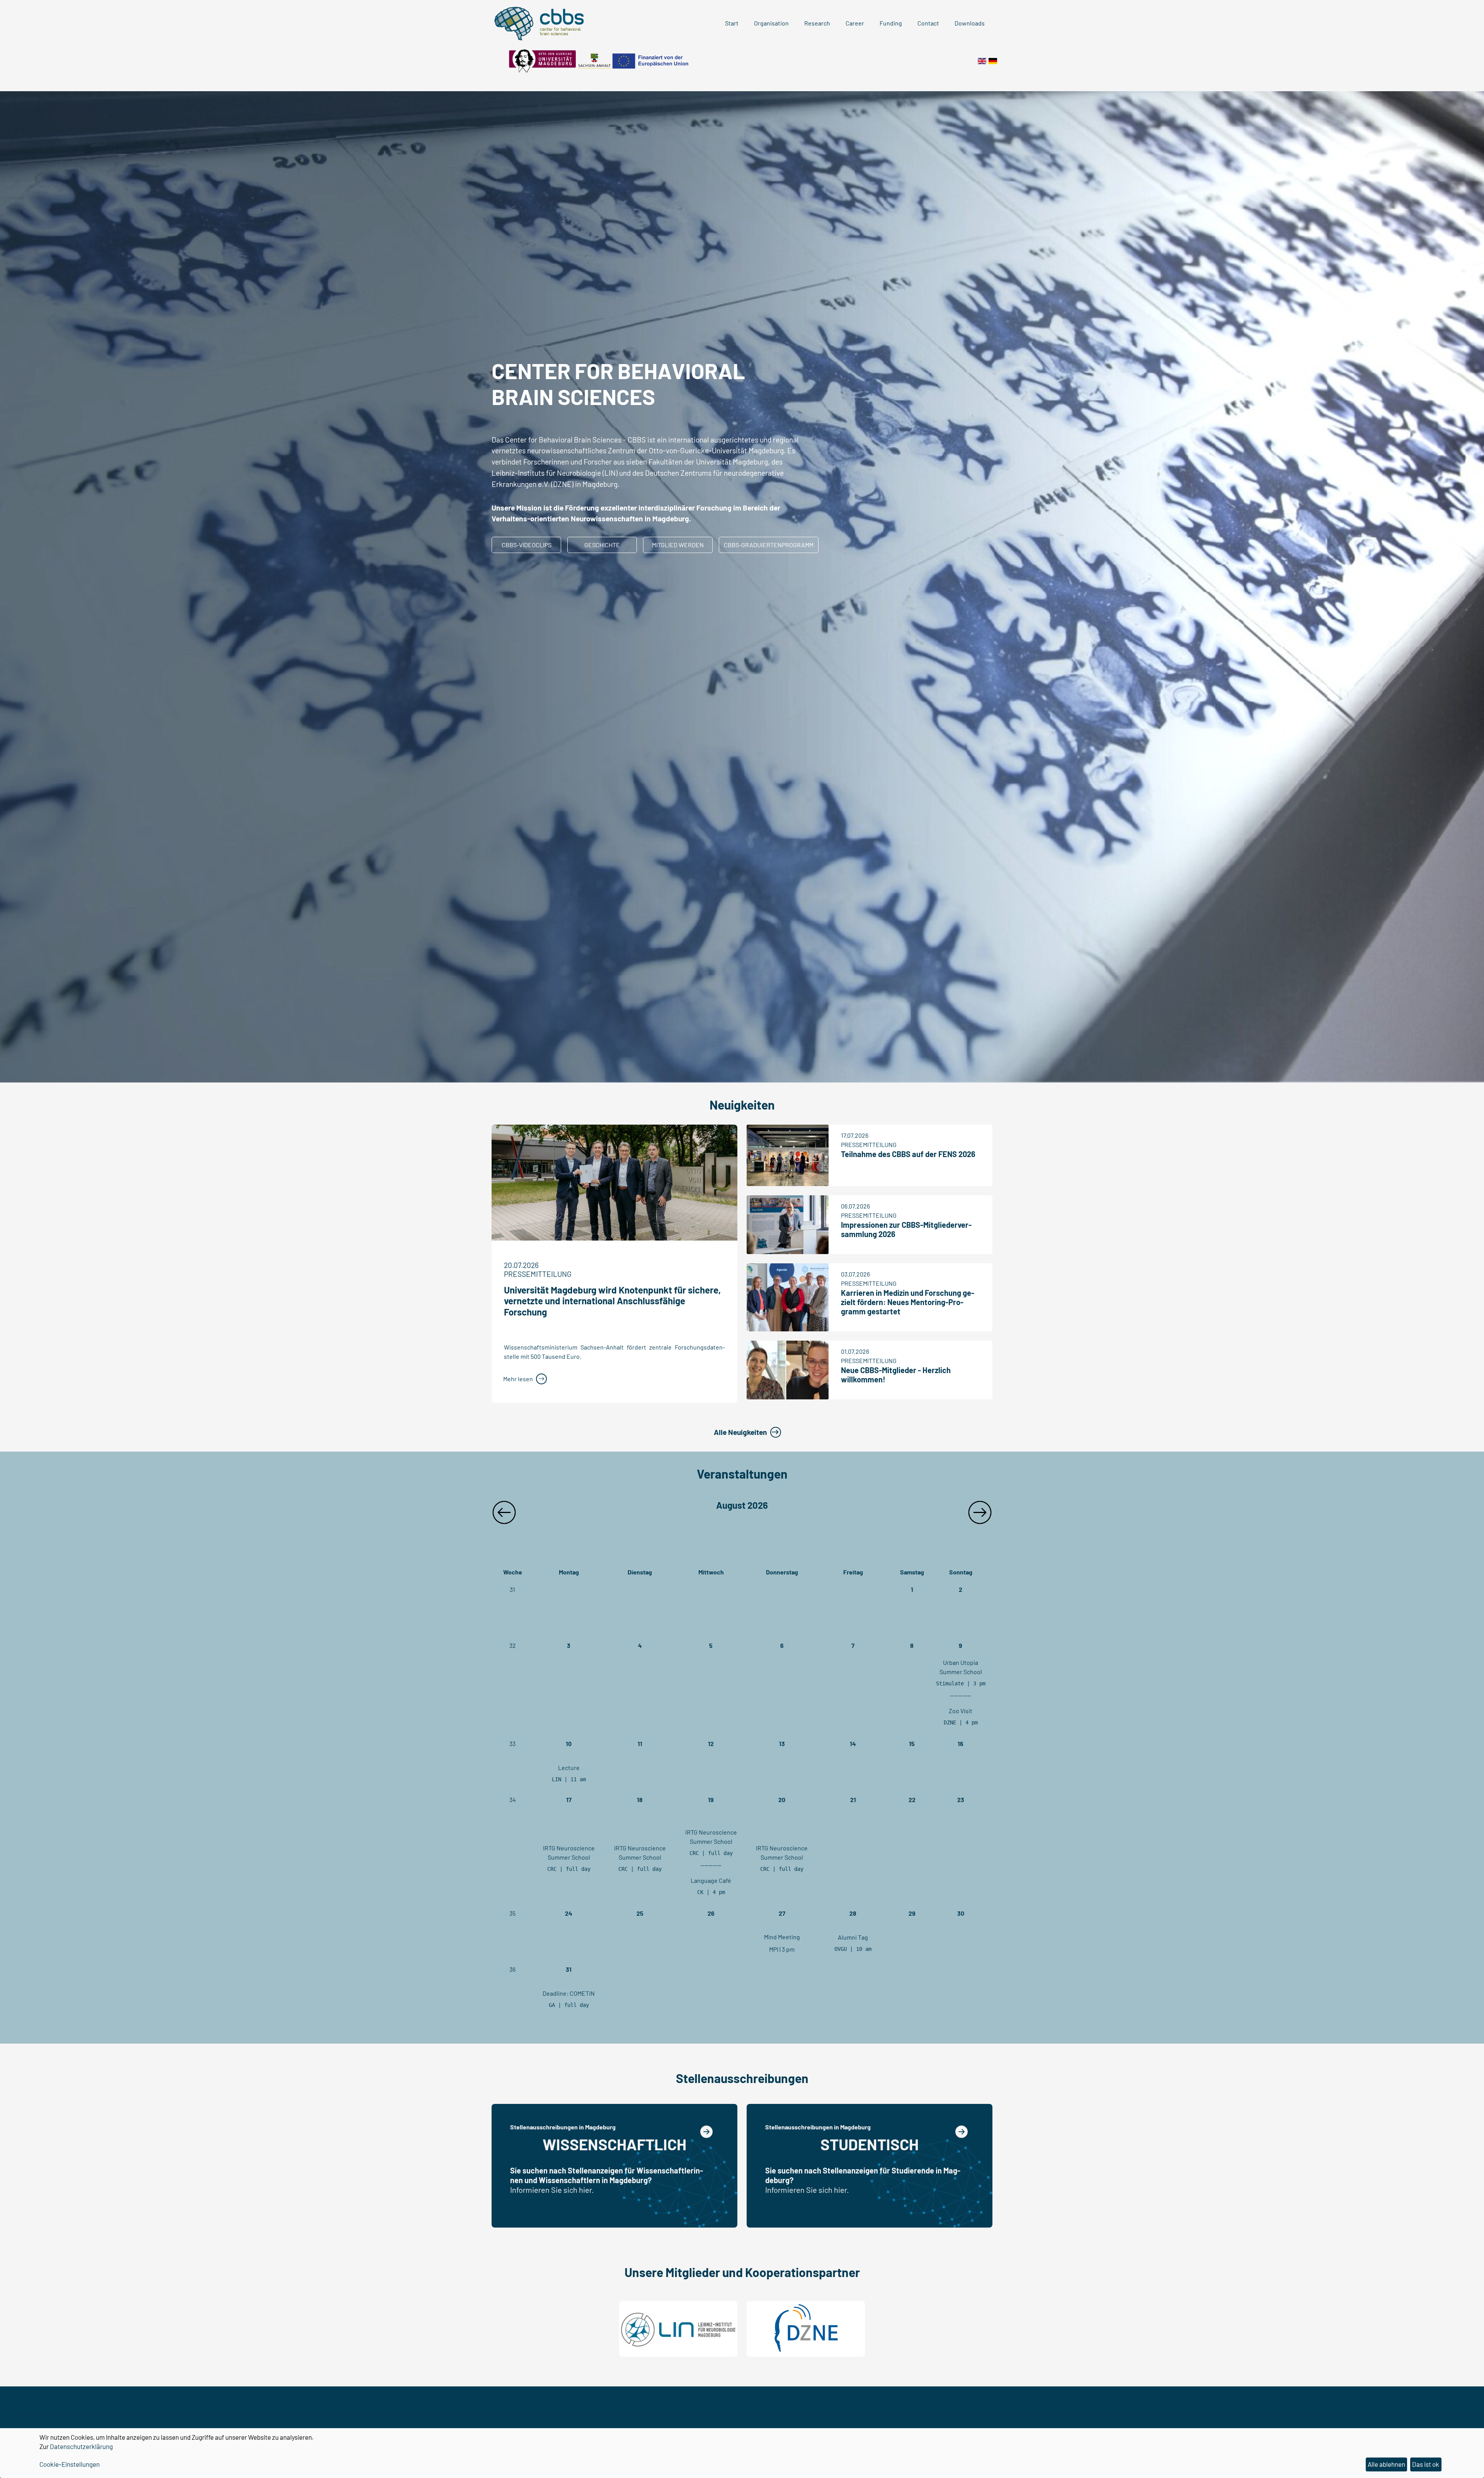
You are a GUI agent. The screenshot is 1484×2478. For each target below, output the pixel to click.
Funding (891, 23)
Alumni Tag (853, 1937)
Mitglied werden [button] (678, 545)
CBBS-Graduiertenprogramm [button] (769, 545)
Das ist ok (1426, 2464)
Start (732, 23)
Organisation (771, 23)
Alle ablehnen (1386, 2464)
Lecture (569, 1767)
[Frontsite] (982, 60)
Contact (928, 23)
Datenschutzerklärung (81, 2446)
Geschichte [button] (602, 545)
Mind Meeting (782, 1937)
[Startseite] (993, 60)
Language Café (711, 1880)
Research (817, 23)
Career (855, 23)
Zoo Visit (961, 1711)
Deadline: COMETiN (569, 1993)
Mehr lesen (518, 1379)
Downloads (970, 23)
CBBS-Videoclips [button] (527, 545)
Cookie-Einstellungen (70, 2464)
